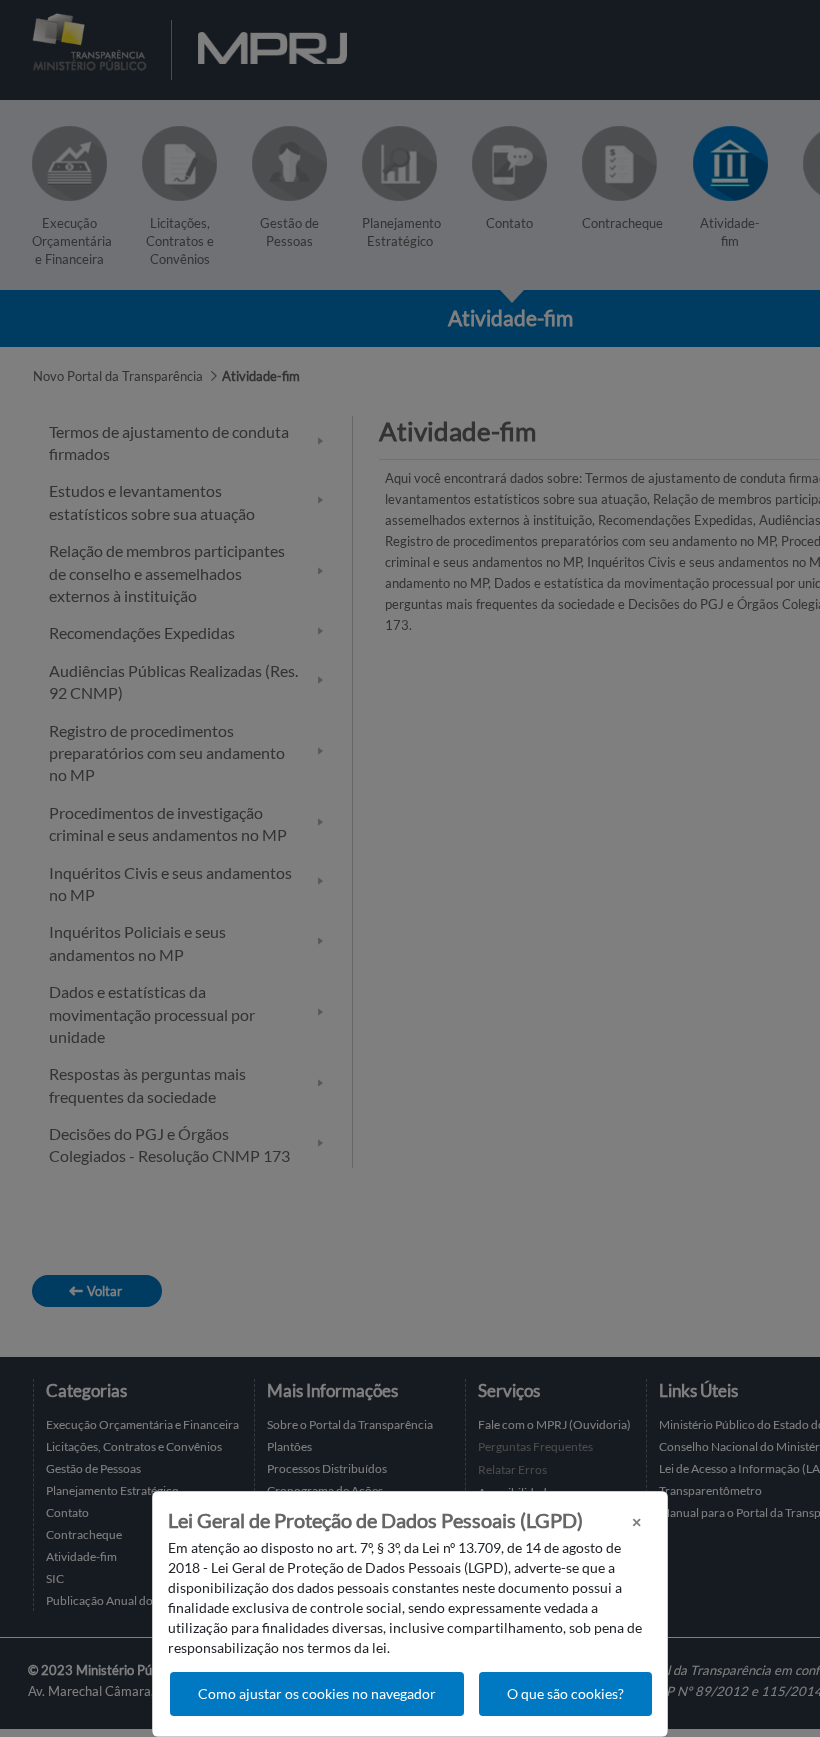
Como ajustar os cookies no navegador (317, 1693)
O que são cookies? (565, 1693)
